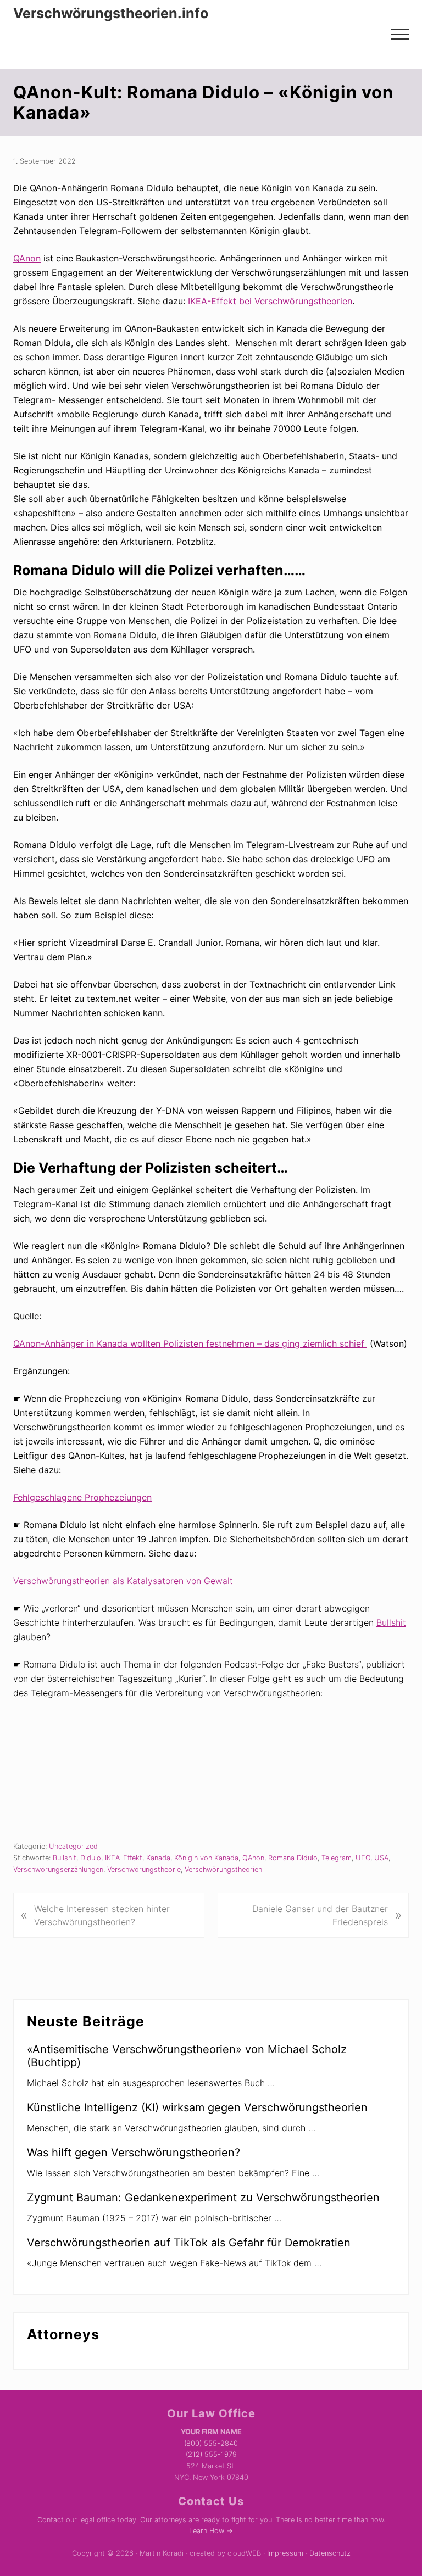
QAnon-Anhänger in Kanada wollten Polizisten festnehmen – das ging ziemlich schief (190, 1343)
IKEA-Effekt (124, 1858)
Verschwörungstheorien (223, 1869)
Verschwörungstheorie (144, 1869)
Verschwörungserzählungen (58, 1869)
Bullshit (391, 1622)
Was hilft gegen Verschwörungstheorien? (134, 2153)
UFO (363, 1858)
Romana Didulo (293, 1858)
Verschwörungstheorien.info (111, 13)
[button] (400, 34)
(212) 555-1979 (211, 2454)
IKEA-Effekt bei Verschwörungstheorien (270, 301)
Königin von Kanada (206, 1858)
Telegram (337, 1858)
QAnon (27, 258)
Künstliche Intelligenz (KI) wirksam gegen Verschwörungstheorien (197, 2107)
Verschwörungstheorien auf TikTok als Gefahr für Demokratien (189, 2243)
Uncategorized (73, 1846)
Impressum (285, 2553)
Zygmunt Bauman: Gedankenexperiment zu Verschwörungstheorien (203, 2198)
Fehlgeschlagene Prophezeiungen (82, 1497)
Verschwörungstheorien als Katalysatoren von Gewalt (123, 1581)
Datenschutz (330, 2553)
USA (381, 1858)
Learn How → (211, 2531)
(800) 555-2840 (211, 2443)
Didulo (91, 1858)
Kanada (158, 1858)
